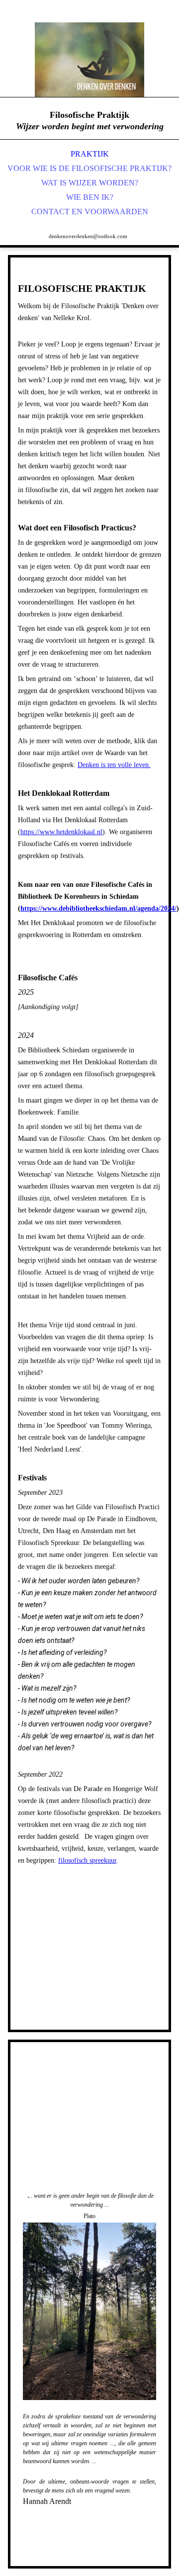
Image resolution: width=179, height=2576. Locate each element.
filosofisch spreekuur (87, 1860)
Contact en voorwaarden (90, 212)
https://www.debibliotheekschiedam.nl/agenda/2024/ (98, 908)
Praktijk (90, 154)
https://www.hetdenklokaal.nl (61, 832)
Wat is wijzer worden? (90, 183)
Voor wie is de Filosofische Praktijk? (89, 168)
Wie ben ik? (90, 197)
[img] (89, 60)
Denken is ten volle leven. (114, 765)
